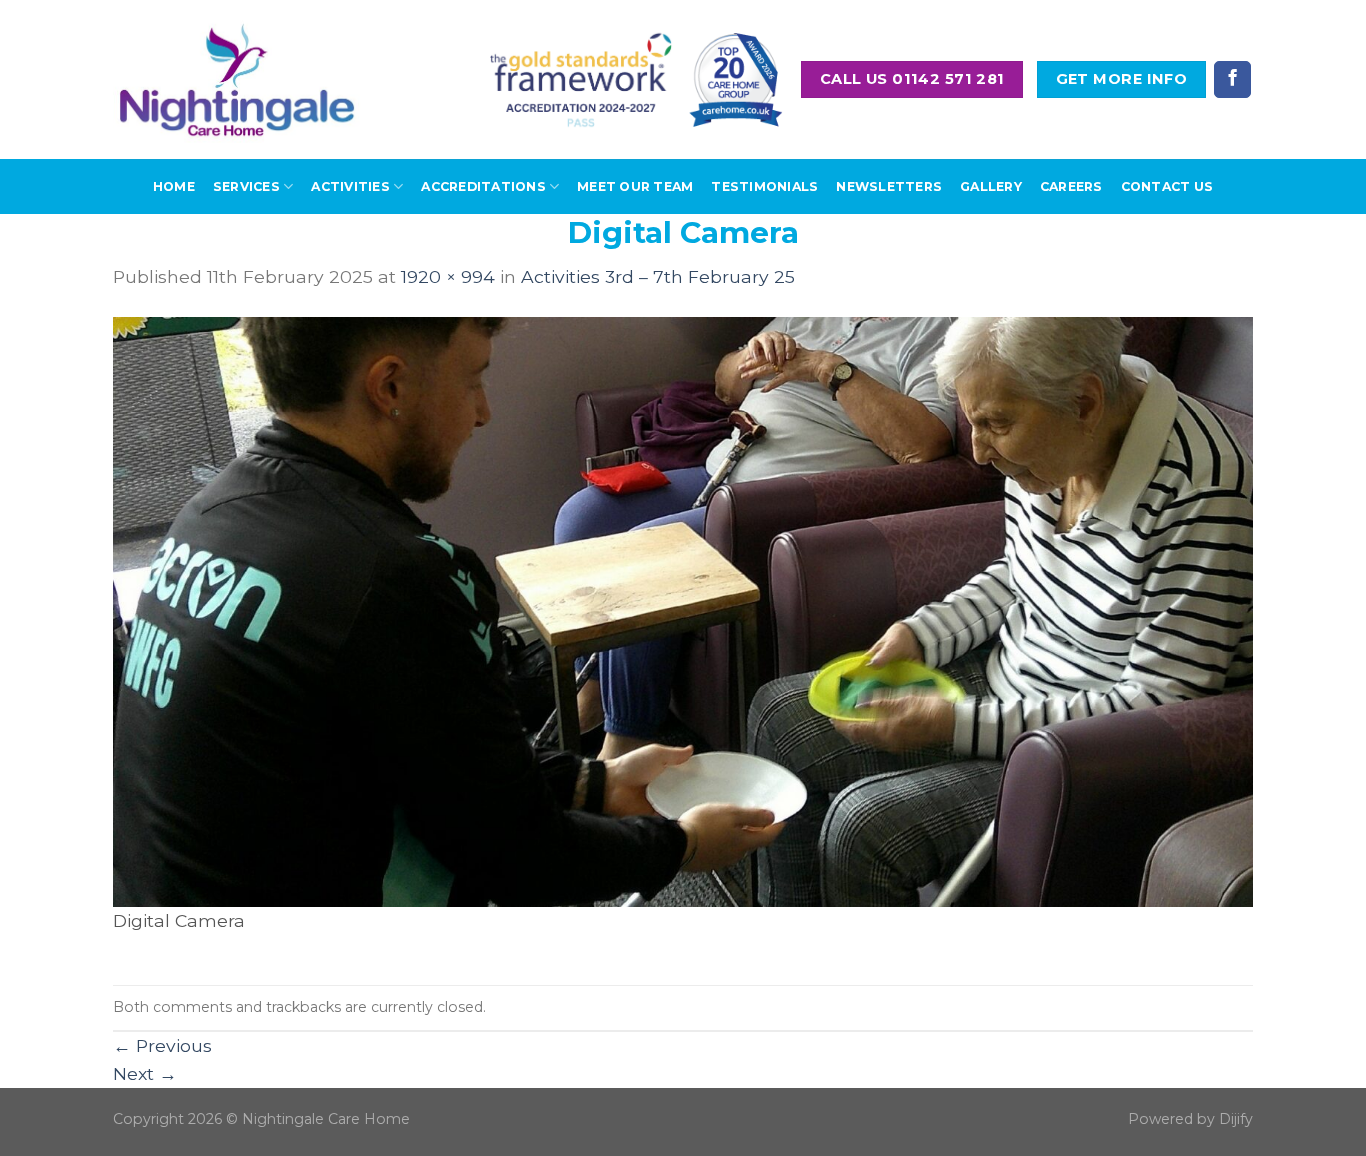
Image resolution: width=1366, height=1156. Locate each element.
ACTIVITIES (350, 186)
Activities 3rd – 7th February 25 (658, 276)
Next (145, 1073)
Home (174, 186)
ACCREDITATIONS (483, 186)
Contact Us (1167, 186)
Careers (1071, 186)
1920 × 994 (448, 276)
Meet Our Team (635, 186)
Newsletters (889, 186)
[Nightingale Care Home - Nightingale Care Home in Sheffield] (237, 79)
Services (246, 186)
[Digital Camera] (683, 610)
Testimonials (764, 186)
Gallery (991, 186)
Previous (162, 1045)
